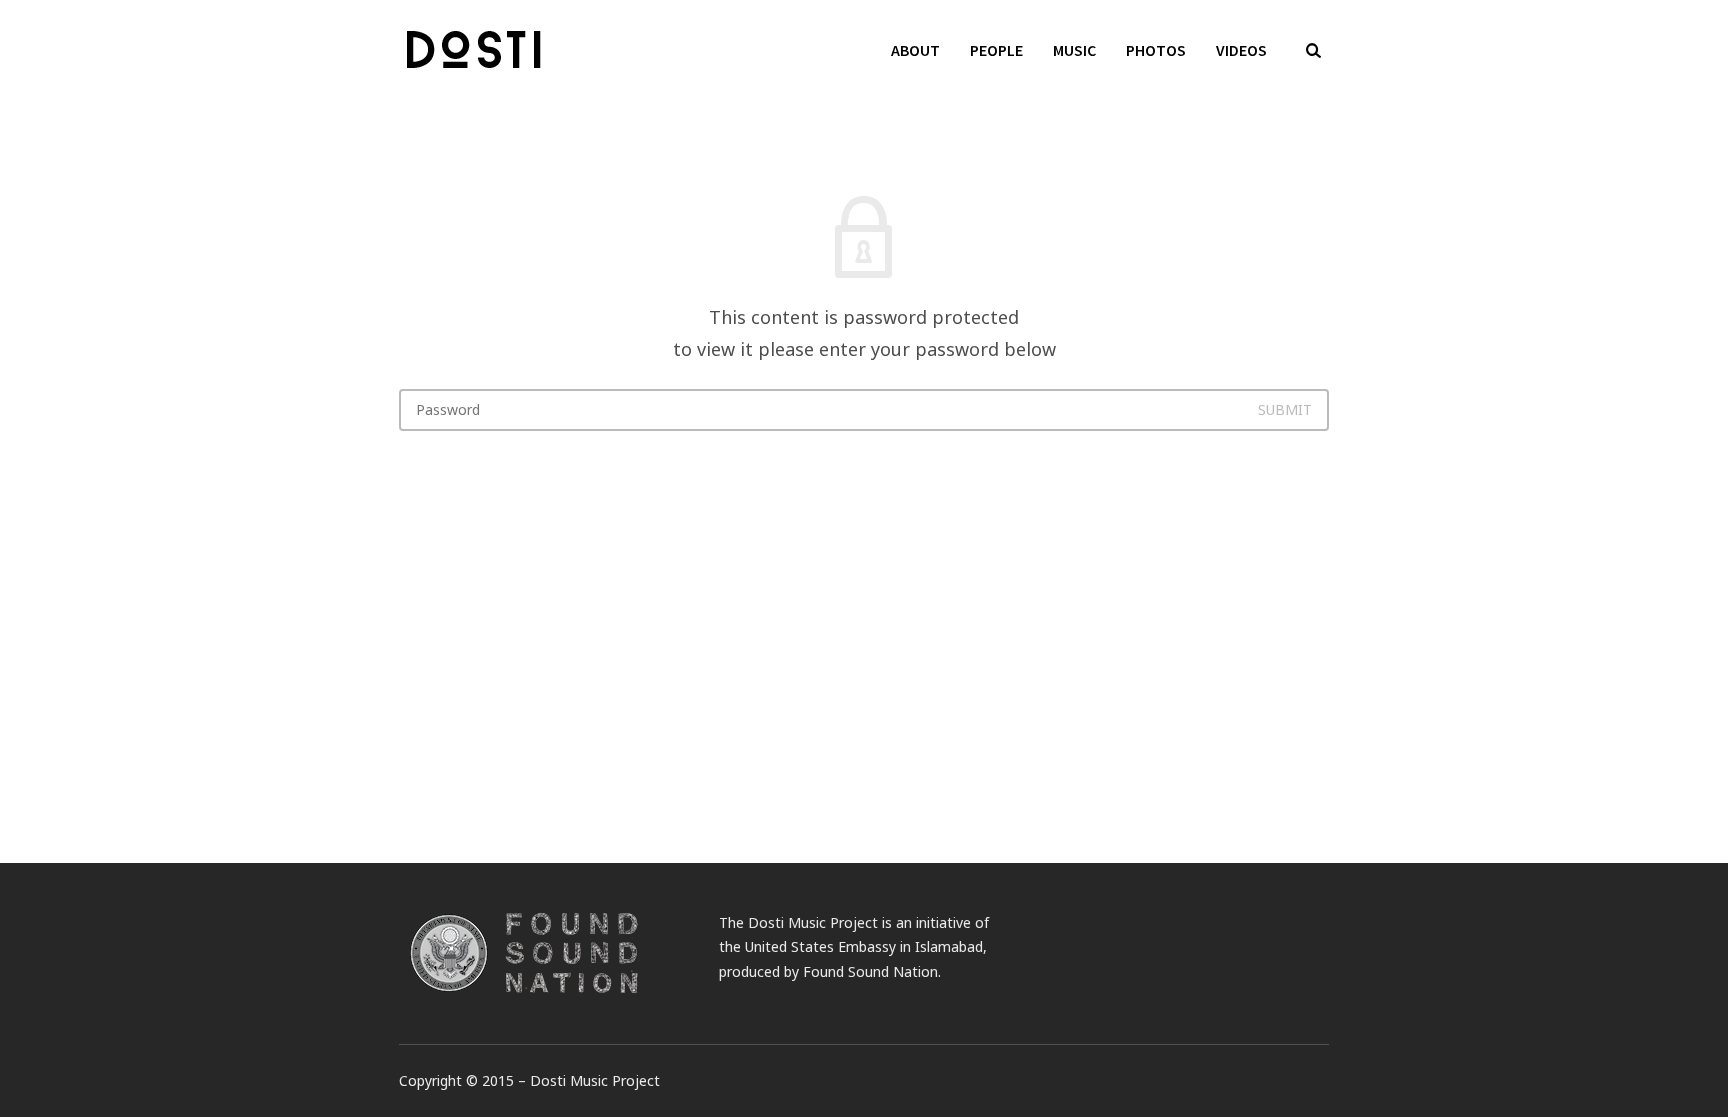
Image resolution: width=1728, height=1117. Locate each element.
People (996, 50)
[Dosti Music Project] (478, 50)
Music (1074, 50)
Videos (1241, 50)
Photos (1156, 50)
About (915, 50)
